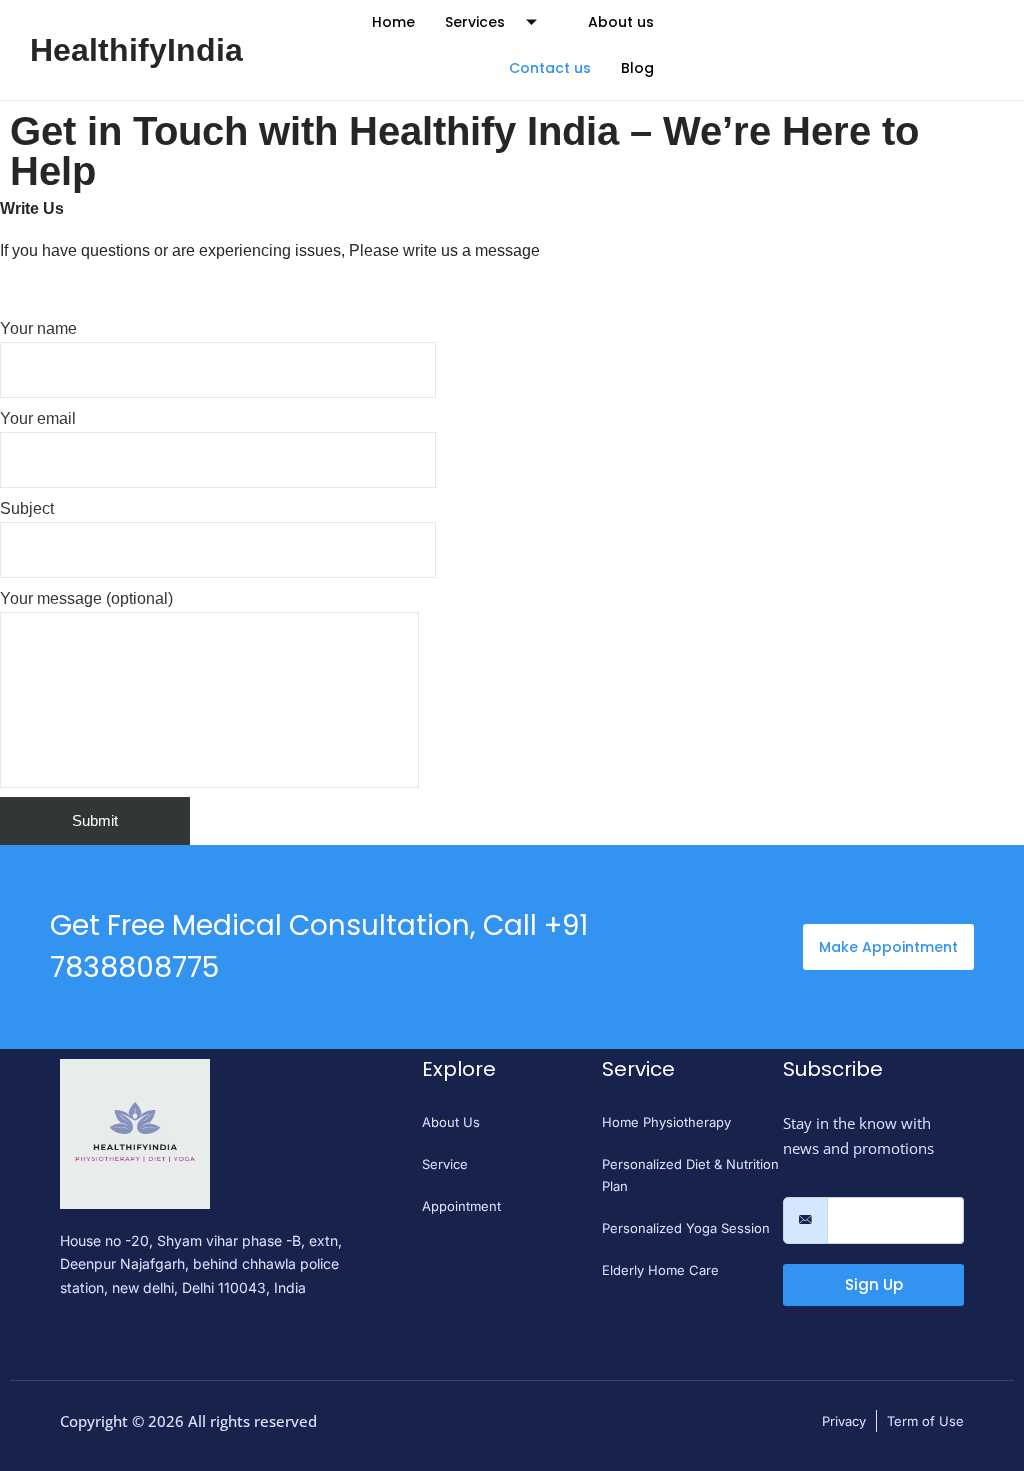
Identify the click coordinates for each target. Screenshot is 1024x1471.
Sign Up (874, 1284)
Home (393, 22)
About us (621, 22)
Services (475, 22)
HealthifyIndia (136, 50)
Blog (637, 68)
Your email (38, 418)
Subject (27, 508)
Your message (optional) (86, 598)
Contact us (550, 68)
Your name (38, 328)
